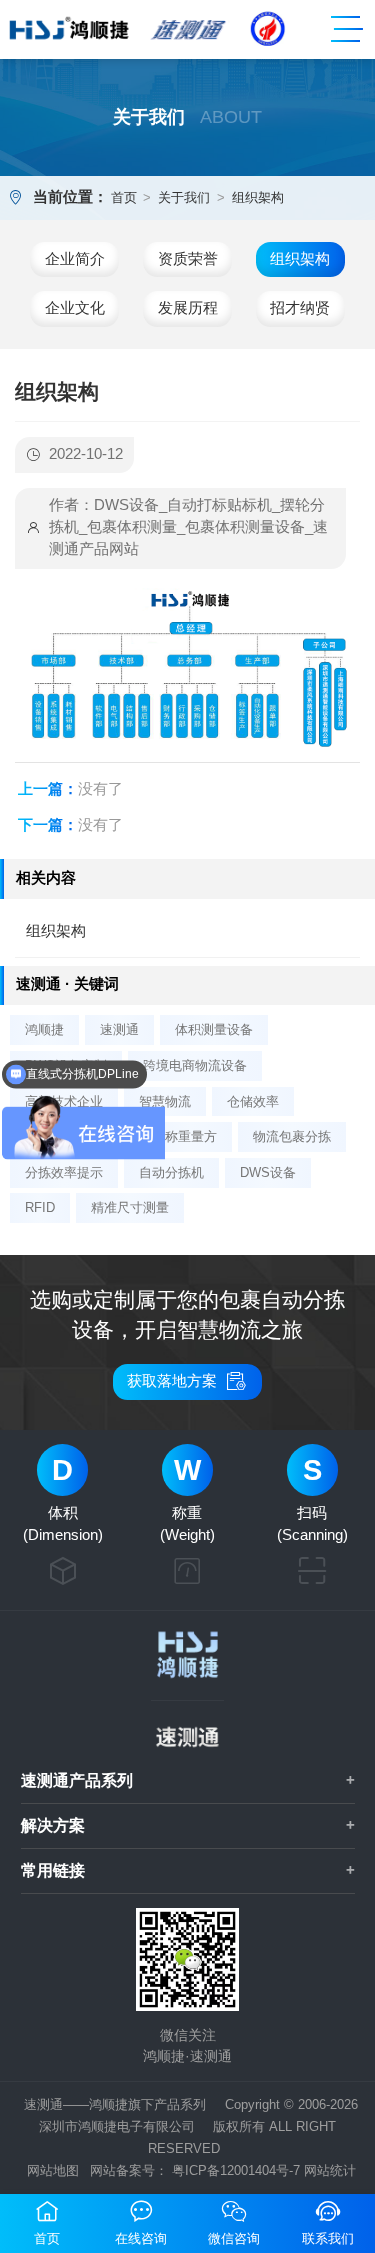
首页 (124, 197)
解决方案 (53, 1825)
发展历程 (188, 308)
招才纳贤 (300, 308)
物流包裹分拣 (292, 1136)
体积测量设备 (214, 1029)
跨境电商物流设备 (195, 1065)
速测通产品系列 (77, 1780)
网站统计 (330, 2170)
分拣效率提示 (64, 1172)
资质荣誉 (188, 259)
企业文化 (75, 308)
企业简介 (75, 259)
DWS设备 (268, 1172)
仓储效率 (253, 1101)
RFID (40, 1207)
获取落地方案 (187, 1381)
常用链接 (53, 1870)
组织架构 (258, 197)
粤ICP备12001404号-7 (236, 2170)
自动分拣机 (171, 1172)
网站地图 (53, 2170)
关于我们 (184, 197)
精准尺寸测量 (130, 1207)
